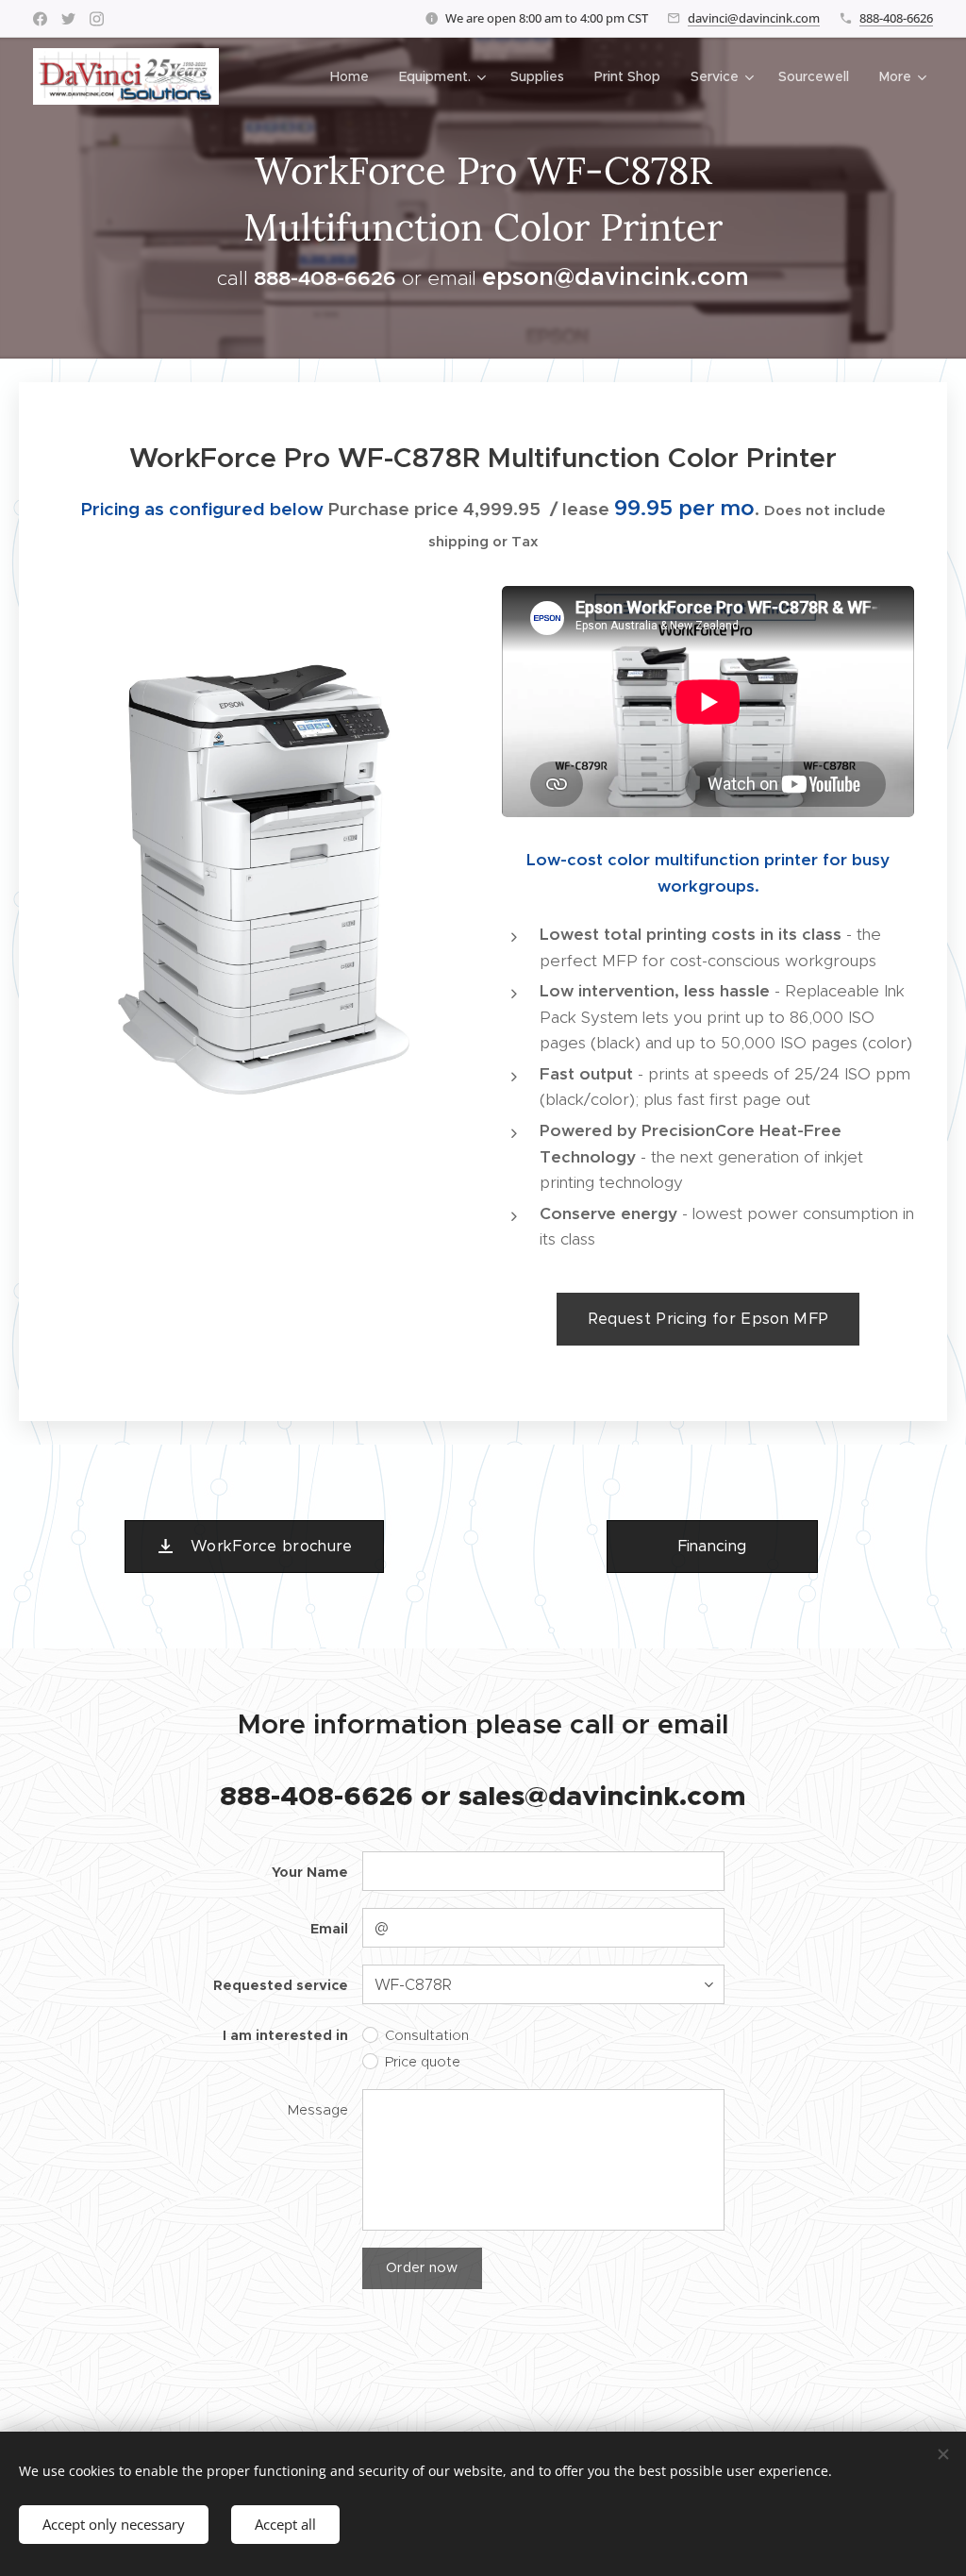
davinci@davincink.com (754, 18)
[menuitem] (355, 76)
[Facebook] (40, 19)
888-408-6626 (896, 18)
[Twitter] (68, 19)
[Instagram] (97, 19)
